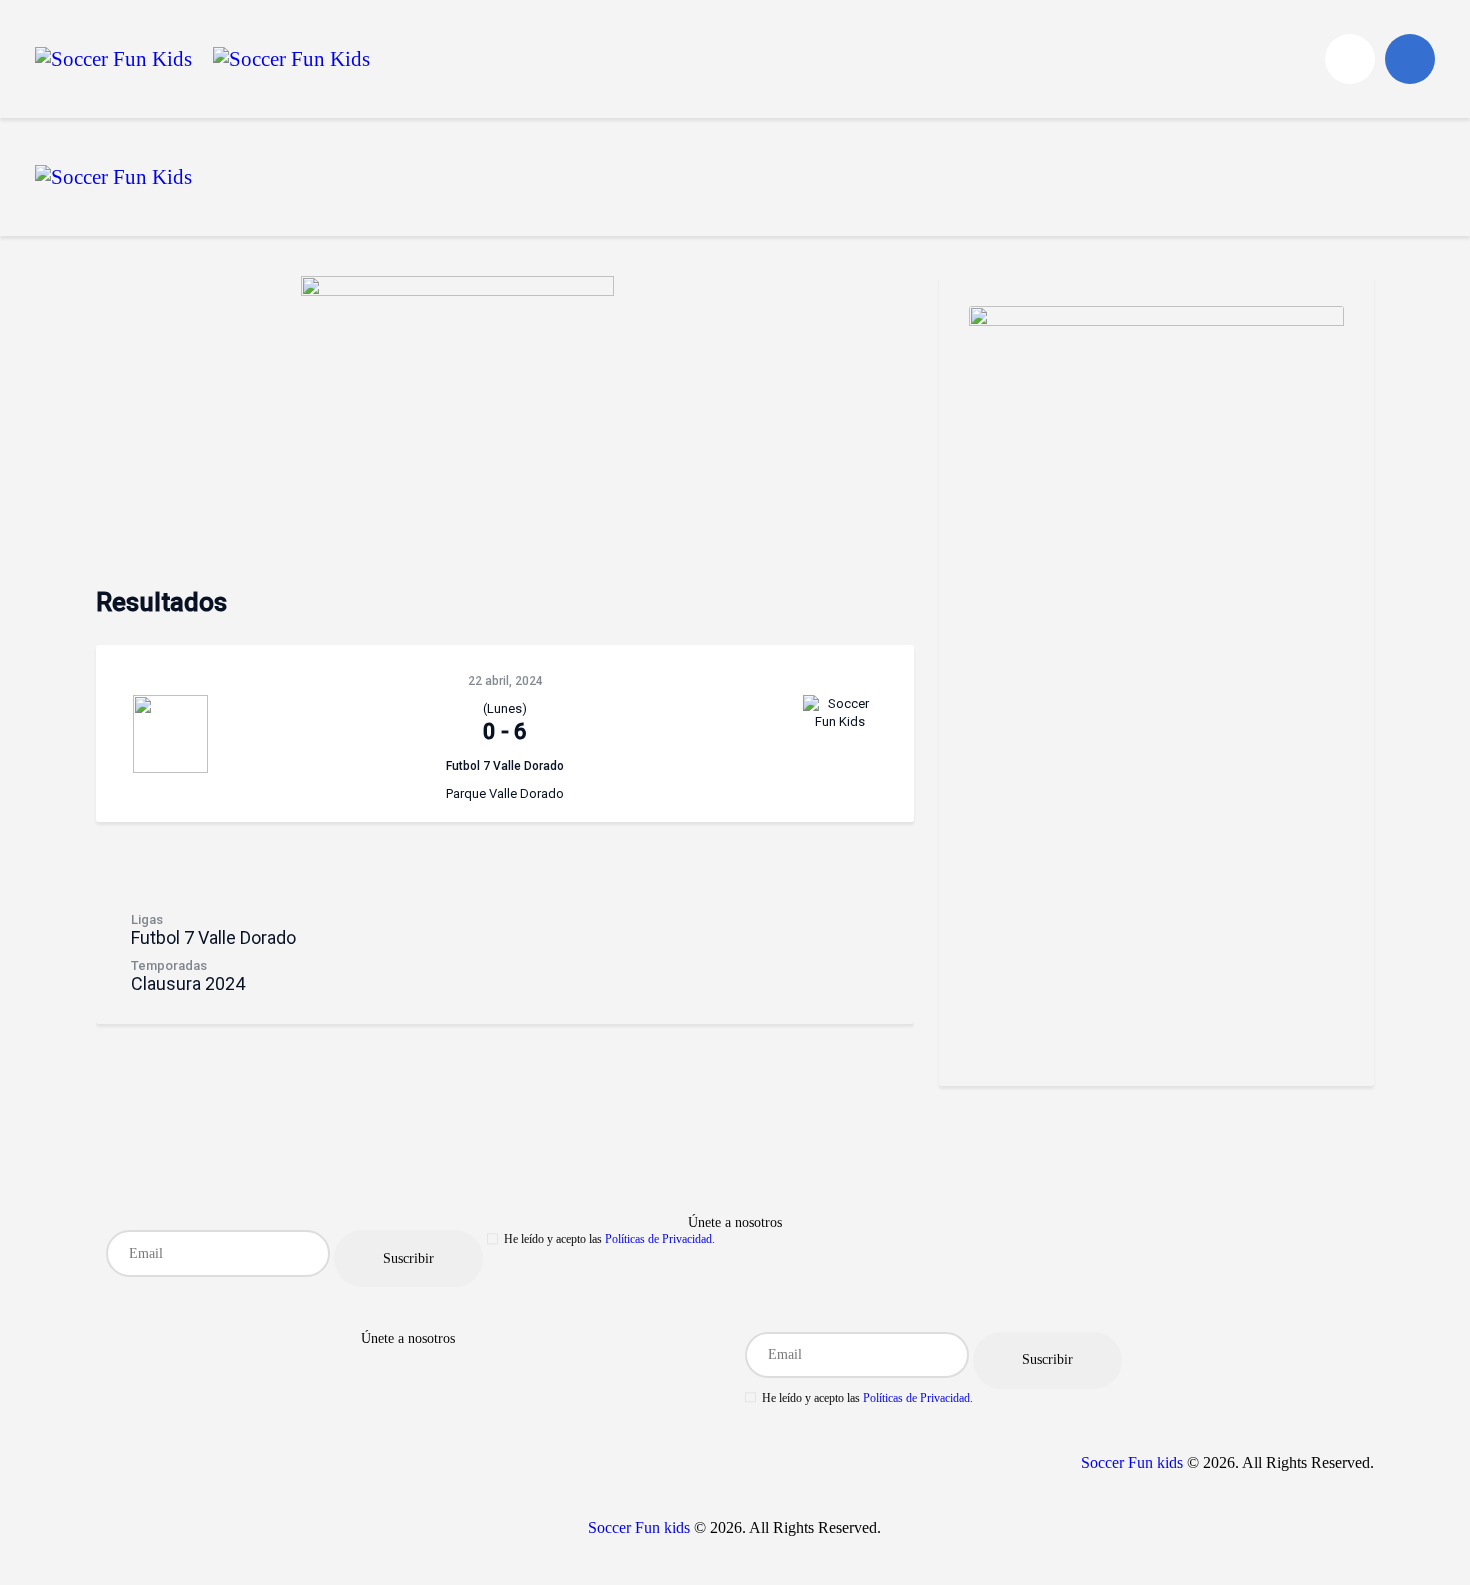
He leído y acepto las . (609, 1239)
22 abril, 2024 (505, 681)
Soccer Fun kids (1132, 1462)
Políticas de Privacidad (658, 1239)
